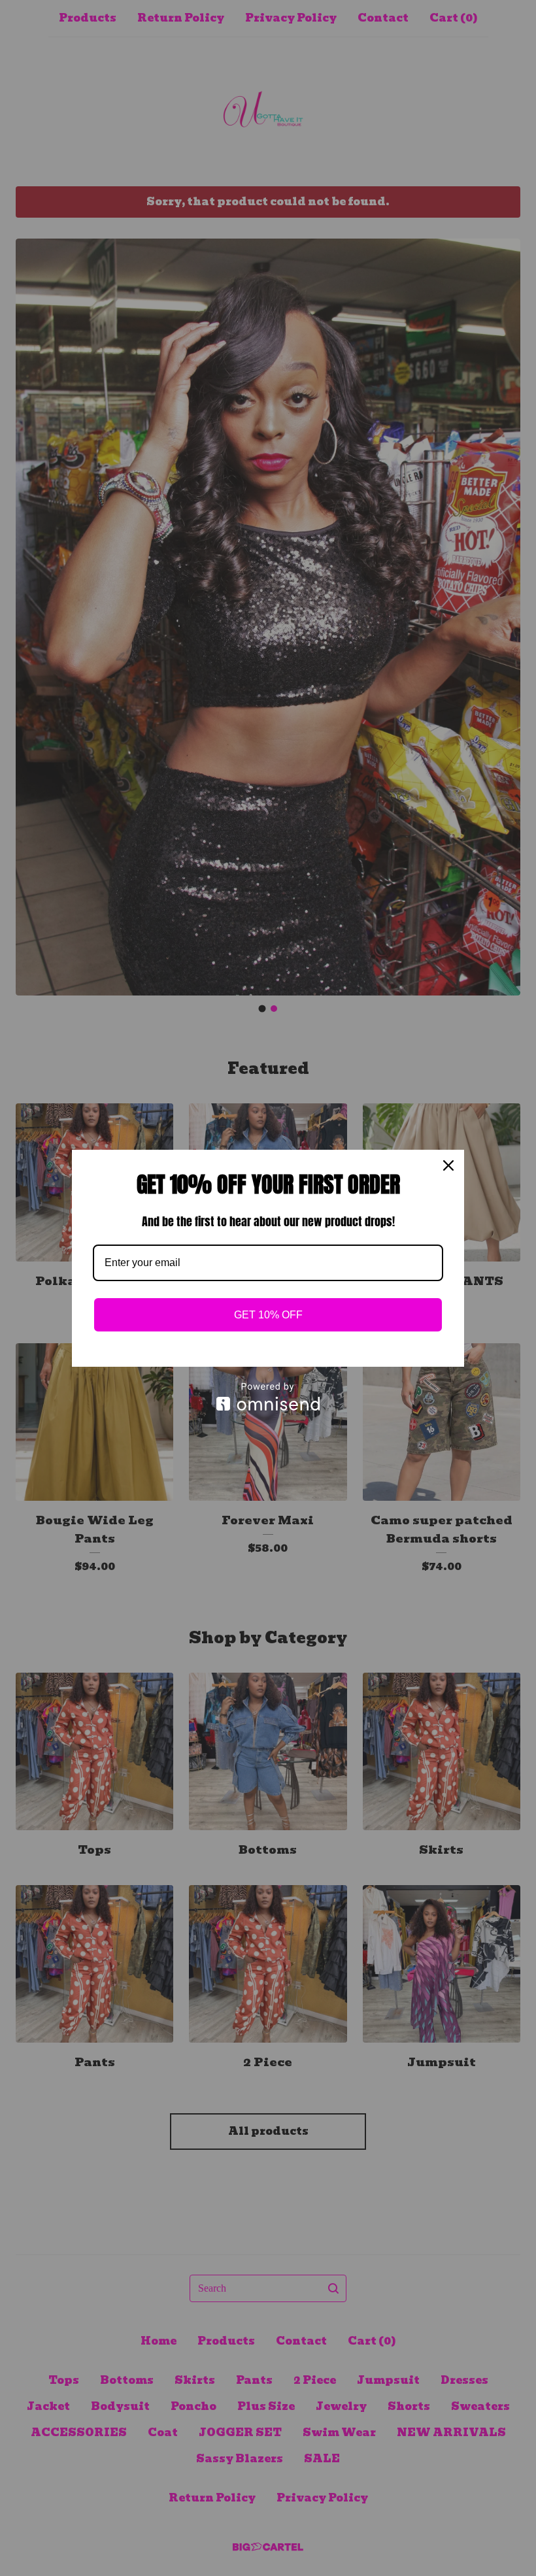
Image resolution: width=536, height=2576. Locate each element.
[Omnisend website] (268, 1397)
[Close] (448, 1165)
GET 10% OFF (268, 1315)
